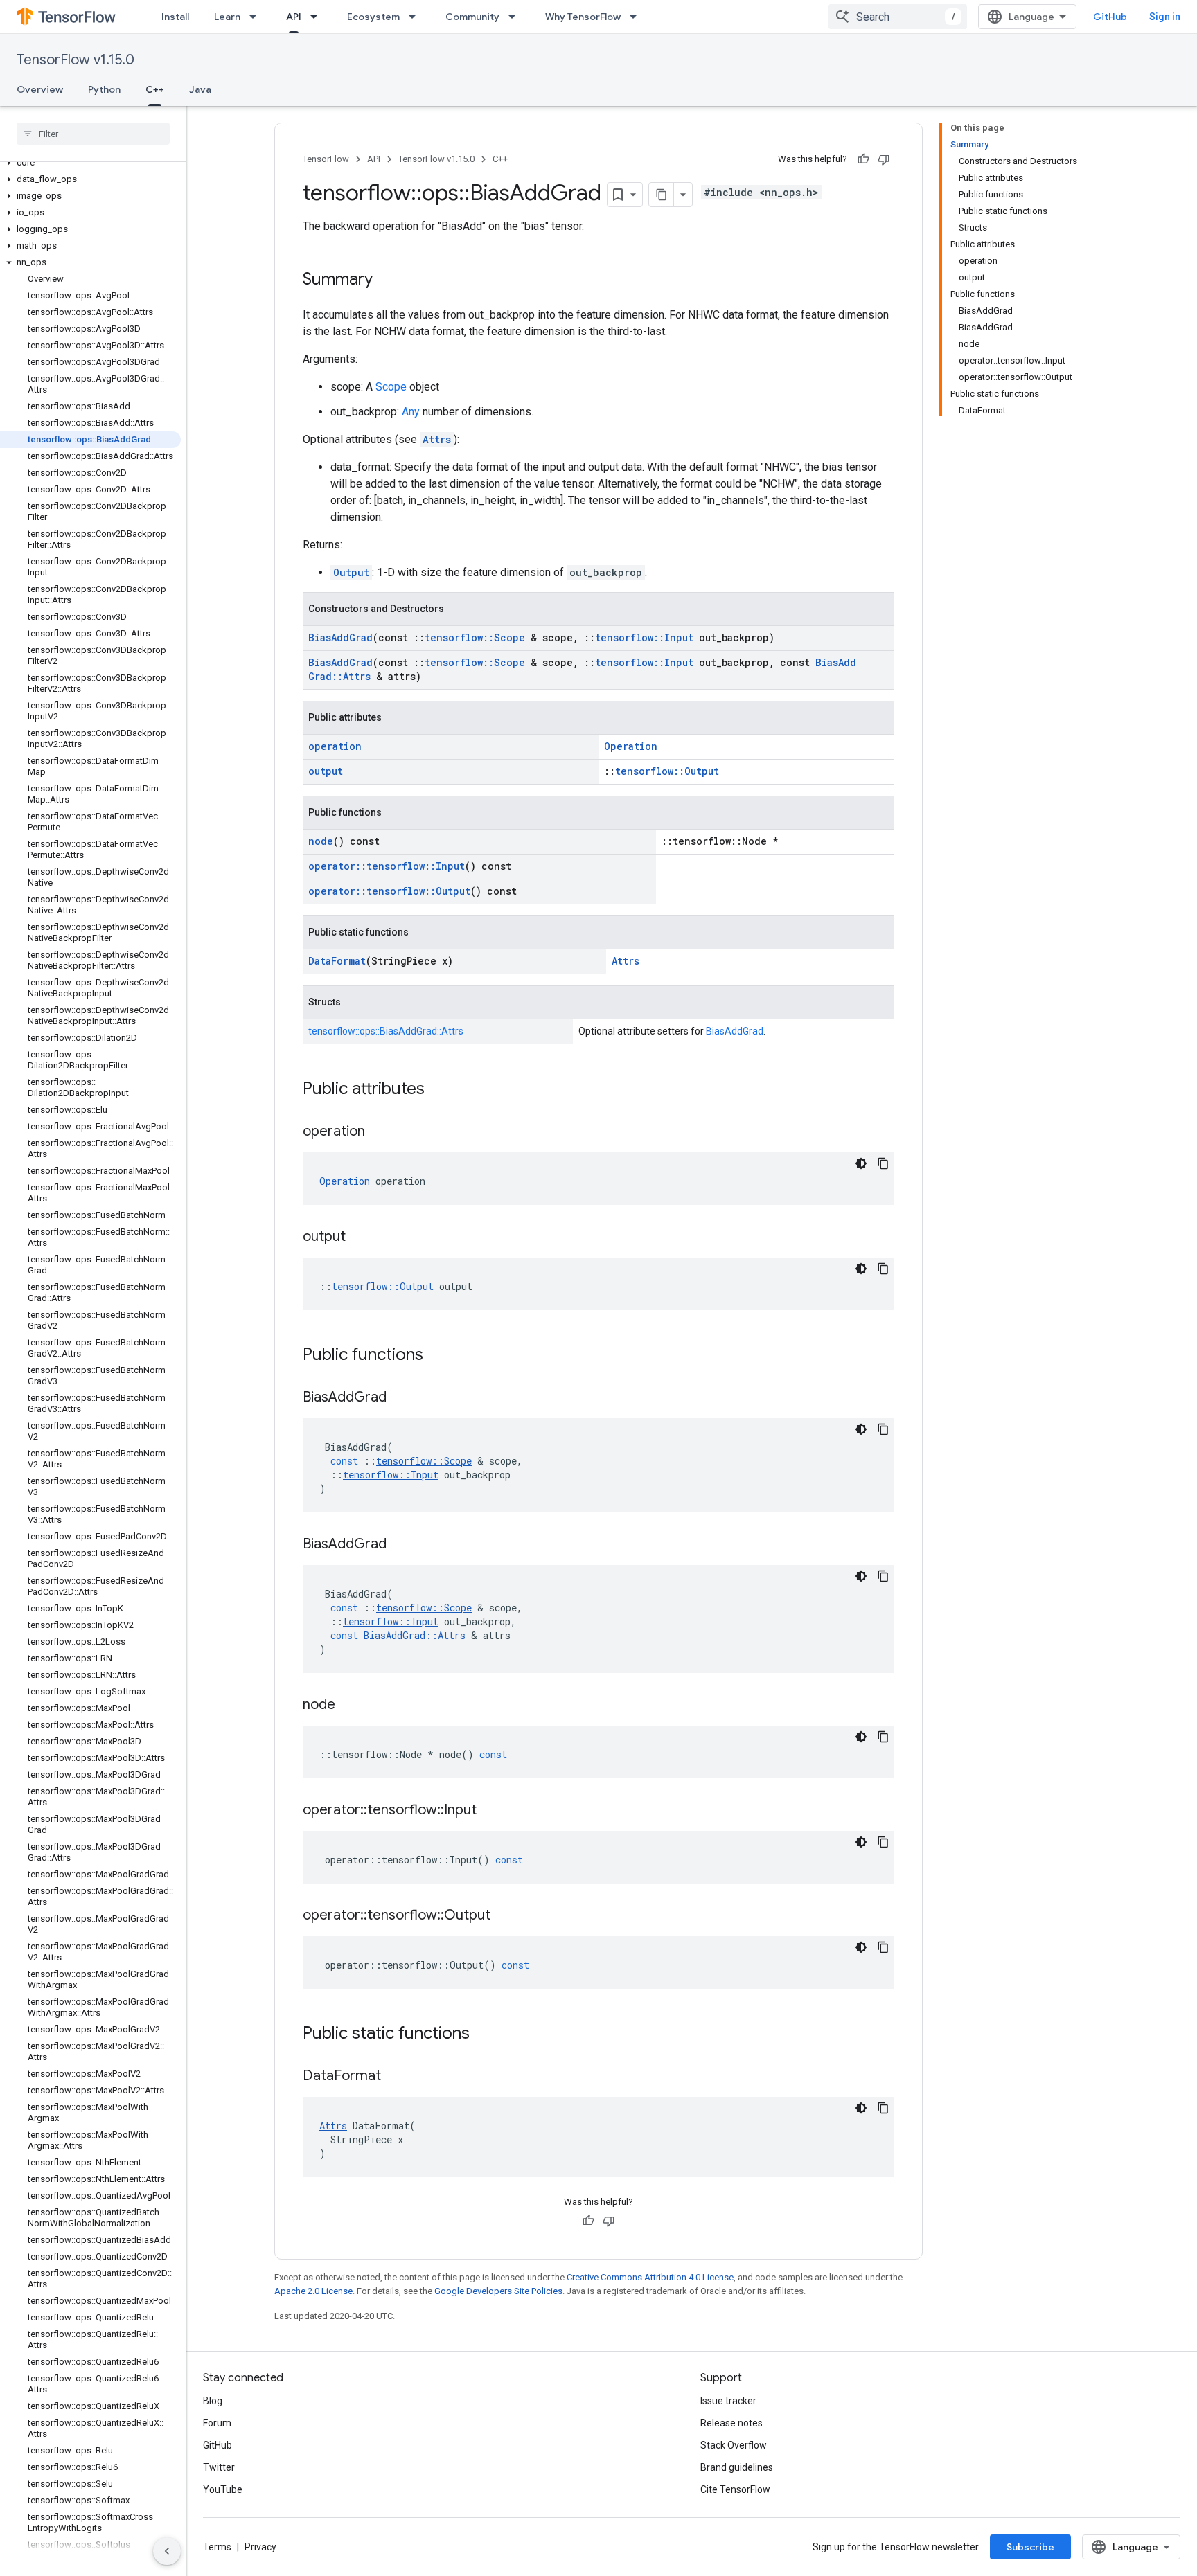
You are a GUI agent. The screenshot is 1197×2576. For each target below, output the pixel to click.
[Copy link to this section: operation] (379, 1132)
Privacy (260, 2547)
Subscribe (1030, 2547)
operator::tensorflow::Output (389, 891)
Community (472, 17)
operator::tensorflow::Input (387, 866)
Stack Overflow (734, 2445)
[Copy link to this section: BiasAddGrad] (400, 1398)
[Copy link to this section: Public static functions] (484, 2034)
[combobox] (898, 17)
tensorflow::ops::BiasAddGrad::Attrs (386, 1031)
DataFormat (337, 961)
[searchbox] (93, 134)
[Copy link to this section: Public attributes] (438, 1090)
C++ (155, 89)
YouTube (223, 2489)
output (326, 771)
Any (411, 412)
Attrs (437, 439)
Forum (217, 2423)
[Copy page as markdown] (662, 195)
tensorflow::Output (667, 771)
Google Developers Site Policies (498, 2291)
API (294, 17)
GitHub (1110, 17)
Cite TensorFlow (735, 2489)
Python (104, 89)
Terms (217, 2547)
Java (200, 89)
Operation (631, 746)
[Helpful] (863, 159)
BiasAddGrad (340, 637)
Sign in (1165, 17)
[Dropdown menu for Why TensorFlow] (637, 17)
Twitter (219, 2467)
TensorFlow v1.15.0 (76, 60)
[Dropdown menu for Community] (516, 17)
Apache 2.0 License (313, 2291)
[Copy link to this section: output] (360, 1237)
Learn (227, 17)
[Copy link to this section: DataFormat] (395, 2077)
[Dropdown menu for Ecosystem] (416, 17)
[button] (90, 163)
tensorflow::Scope (475, 637)
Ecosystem (373, 17)
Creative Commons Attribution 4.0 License (650, 2277)
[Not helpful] (884, 159)
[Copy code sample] (883, 1163)
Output (351, 572)
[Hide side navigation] (167, 2551)
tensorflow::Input (644, 637)
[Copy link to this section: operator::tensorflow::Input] (490, 1811)
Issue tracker (728, 2401)
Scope (391, 387)
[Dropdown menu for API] (318, 17)
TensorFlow (326, 159)
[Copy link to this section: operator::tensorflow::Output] (504, 1916)
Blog (213, 2401)
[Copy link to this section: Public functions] (437, 1356)
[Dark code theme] (861, 1163)
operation (335, 746)
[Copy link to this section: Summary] (387, 280)
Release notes (731, 2423)
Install (175, 17)
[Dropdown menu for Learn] (257, 17)
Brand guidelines (737, 2467)
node (321, 841)
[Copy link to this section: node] (349, 1706)
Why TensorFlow (583, 17)
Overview (40, 89)
